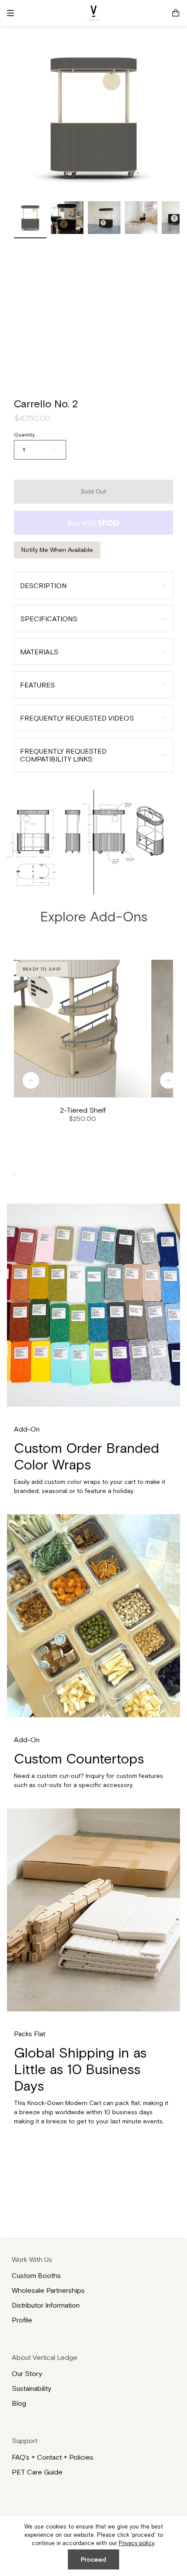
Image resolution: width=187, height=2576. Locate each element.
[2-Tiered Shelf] (83, 1029)
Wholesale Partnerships (48, 2290)
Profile (22, 2320)
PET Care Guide (37, 2472)
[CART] (176, 13)
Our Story (27, 2373)
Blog (19, 2403)
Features (37, 685)
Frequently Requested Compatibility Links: (63, 755)
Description (43, 586)
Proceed (93, 2559)
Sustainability (32, 2388)
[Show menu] (13, 13)
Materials (39, 652)
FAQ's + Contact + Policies (53, 2457)
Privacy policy (136, 2543)
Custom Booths (36, 2275)
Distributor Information (46, 2305)
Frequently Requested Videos (77, 718)
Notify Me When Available (57, 550)
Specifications (49, 619)
